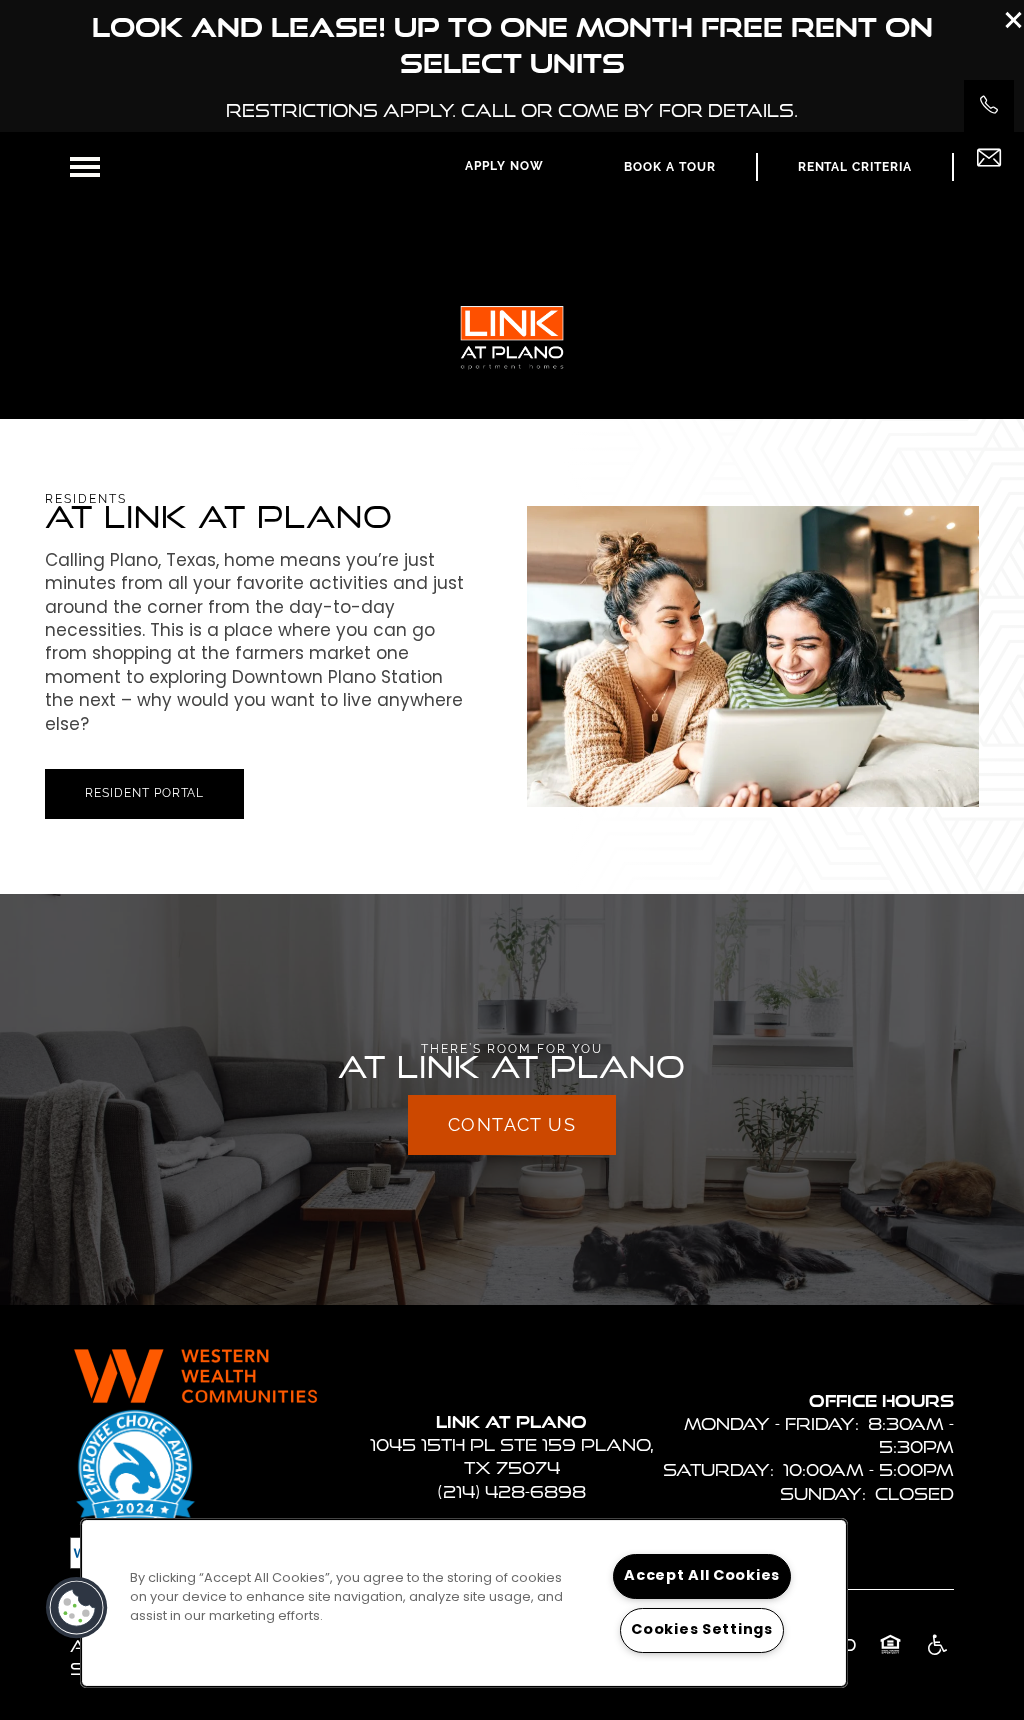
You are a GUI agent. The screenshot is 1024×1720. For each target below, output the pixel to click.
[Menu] (85, 167)
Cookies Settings (702, 1630)
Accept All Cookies (702, 1576)
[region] (464, 1603)
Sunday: (823, 1493)
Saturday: (718, 1469)
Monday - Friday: (771, 1423)
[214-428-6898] (989, 105)
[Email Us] (989, 158)
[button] (1014, 20)
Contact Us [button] (512, 1124)
